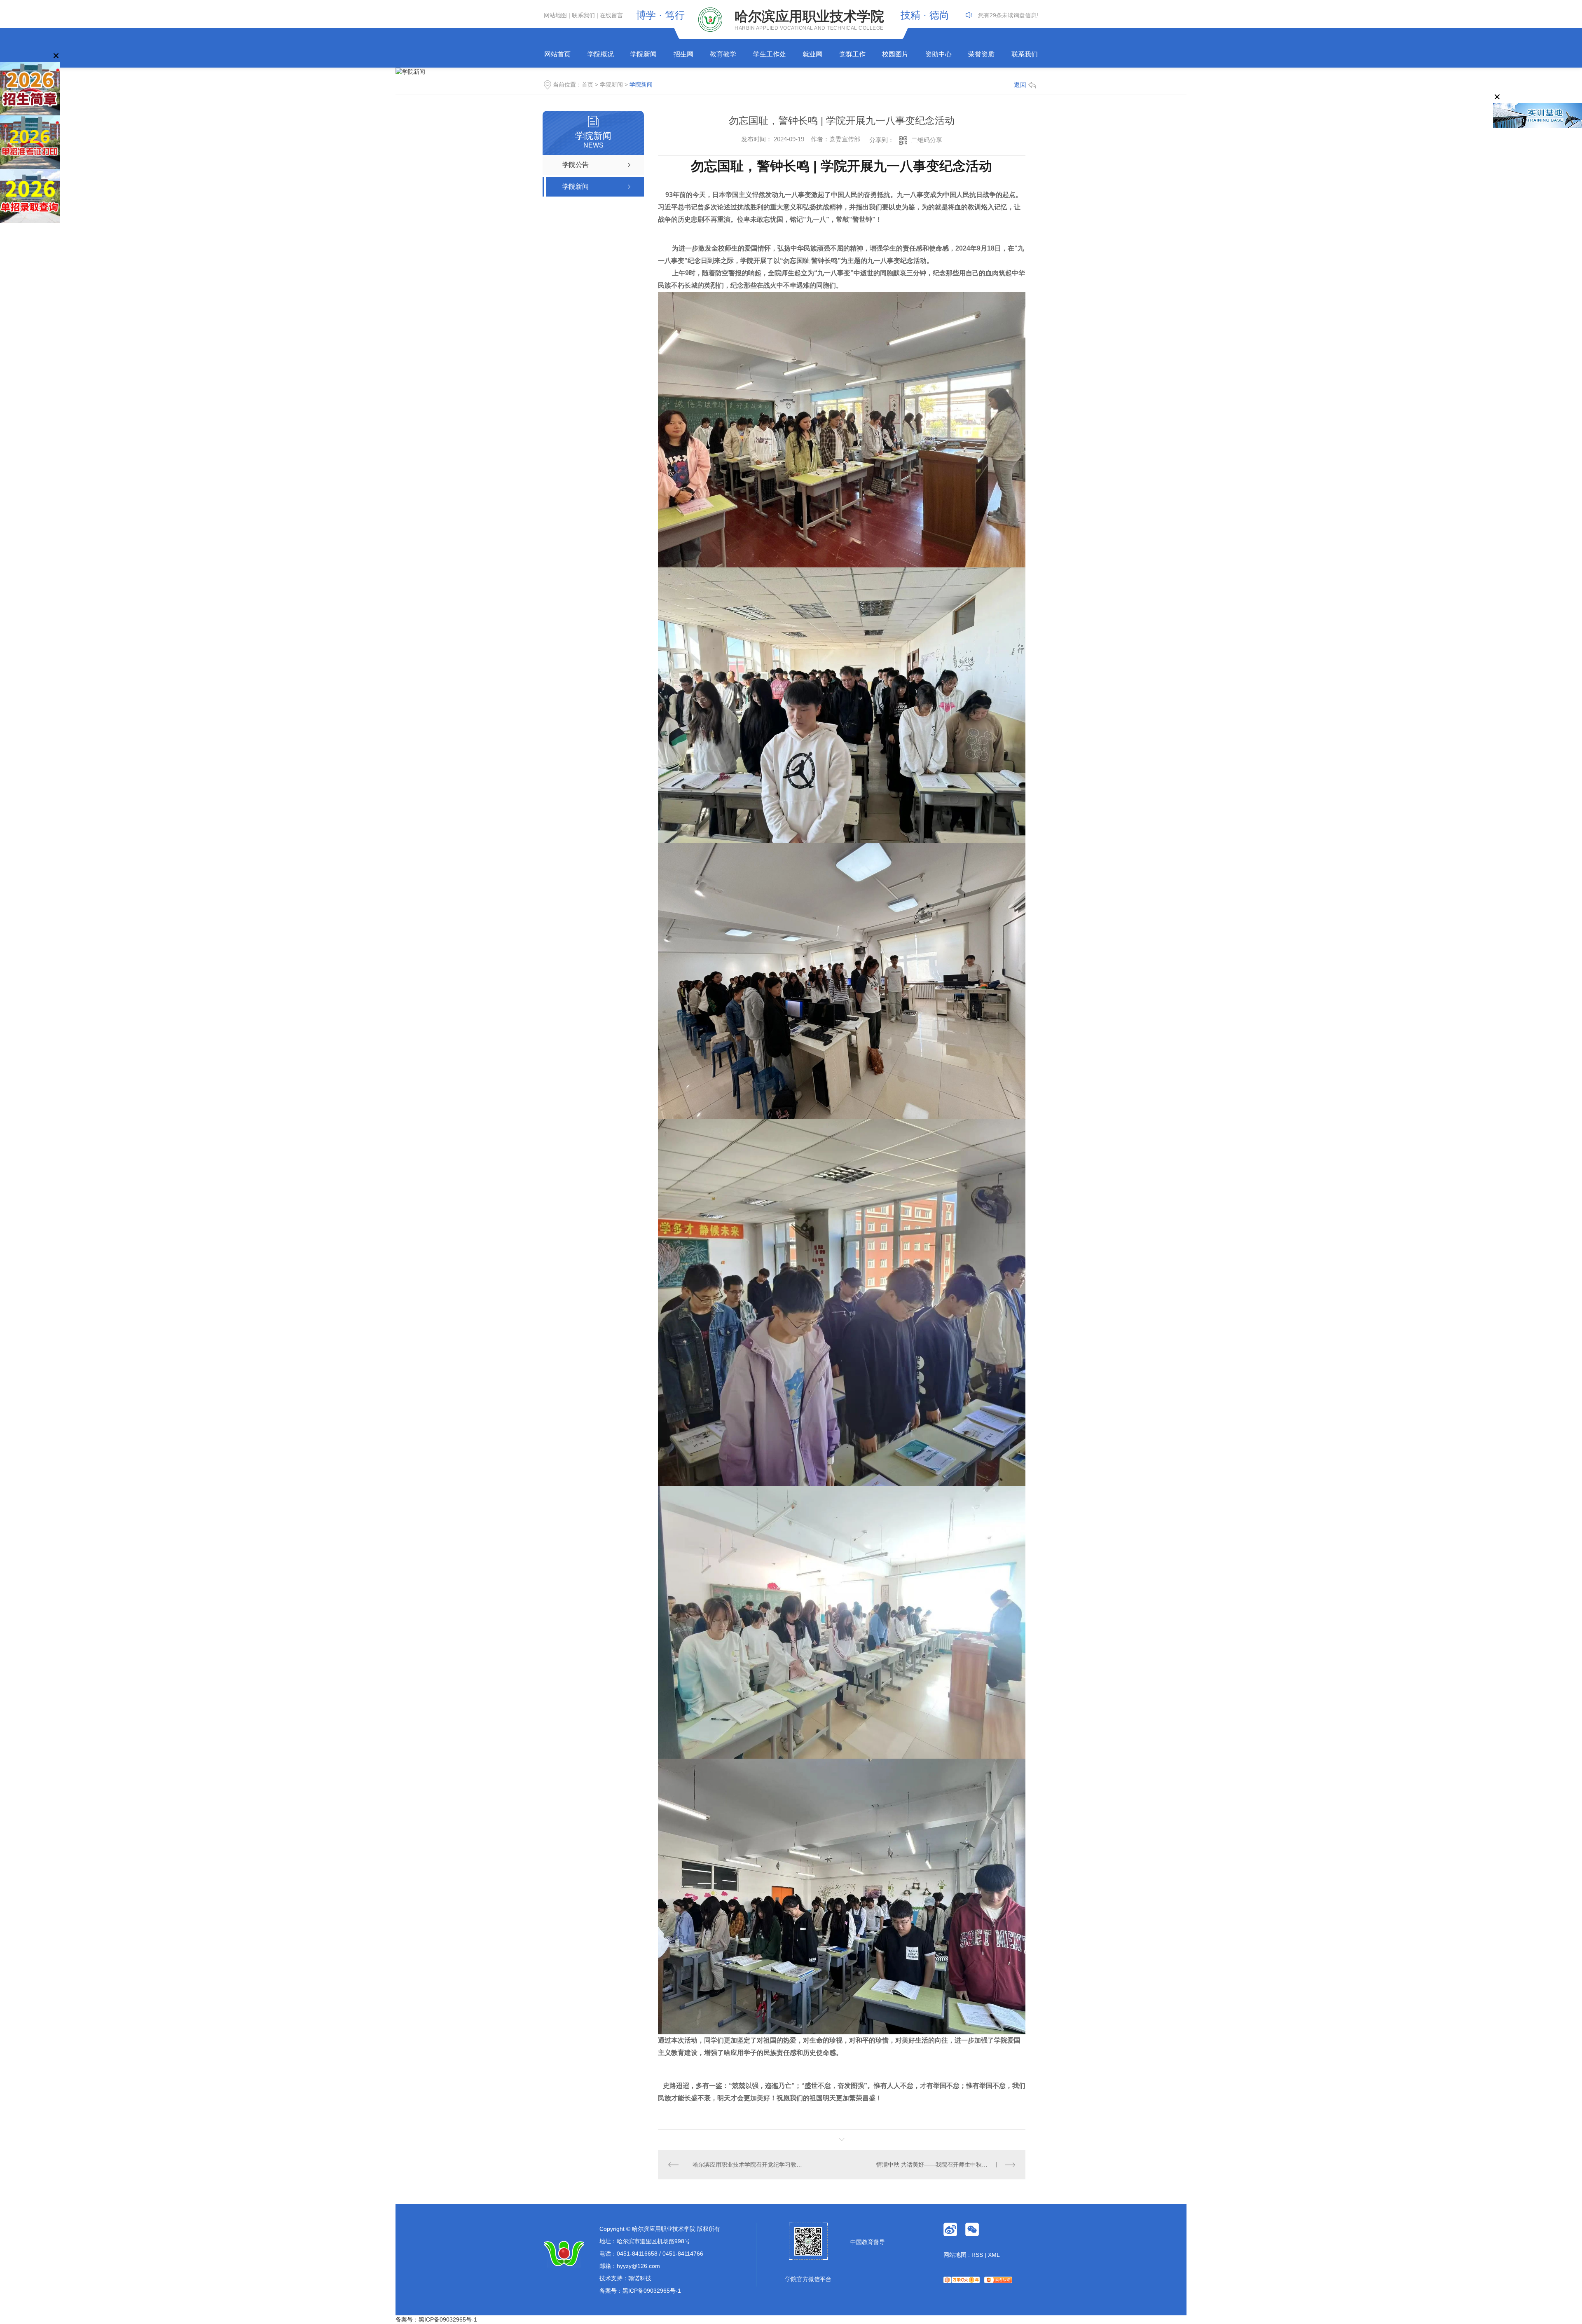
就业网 (812, 54)
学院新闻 (644, 54)
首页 (587, 84)
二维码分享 (927, 140)
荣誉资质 (981, 54)
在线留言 (611, 15)
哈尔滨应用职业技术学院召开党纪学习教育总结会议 (750, 2165)
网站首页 (557, 54)
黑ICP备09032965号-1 (652, 2291)
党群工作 (852, 54)
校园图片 (895, 54)
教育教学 (723, 54)
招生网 (683, 54)
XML (994, 2255)
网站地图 (555, 15)
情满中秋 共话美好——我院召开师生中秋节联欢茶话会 (946, 2165)
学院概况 (601, 54)
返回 (1020, 85)
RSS (977, 2255)
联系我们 (583, 15)
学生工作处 (770, 54)
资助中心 (938, 54)
